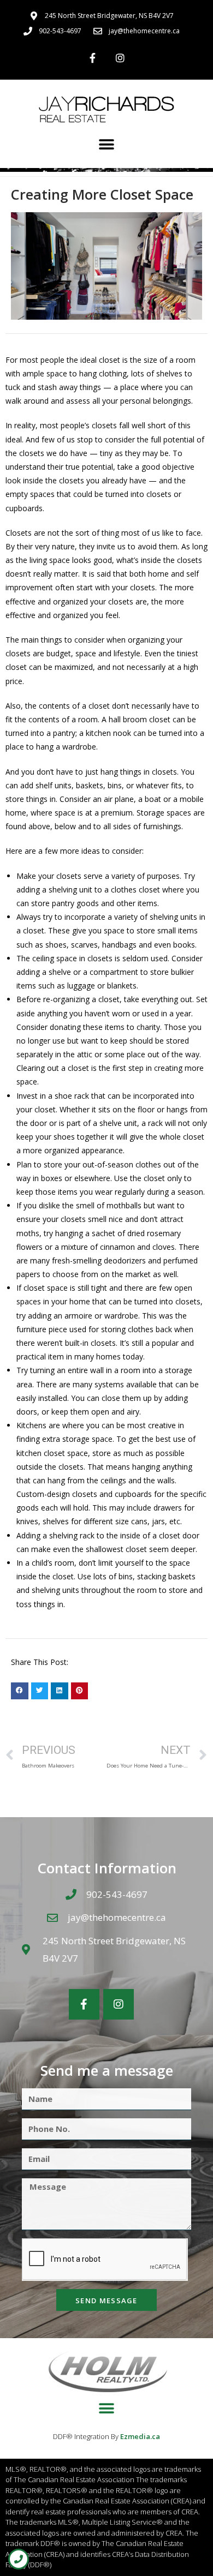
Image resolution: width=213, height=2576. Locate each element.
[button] (107, 144)
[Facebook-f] (93, 58)
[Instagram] (120, 58)
